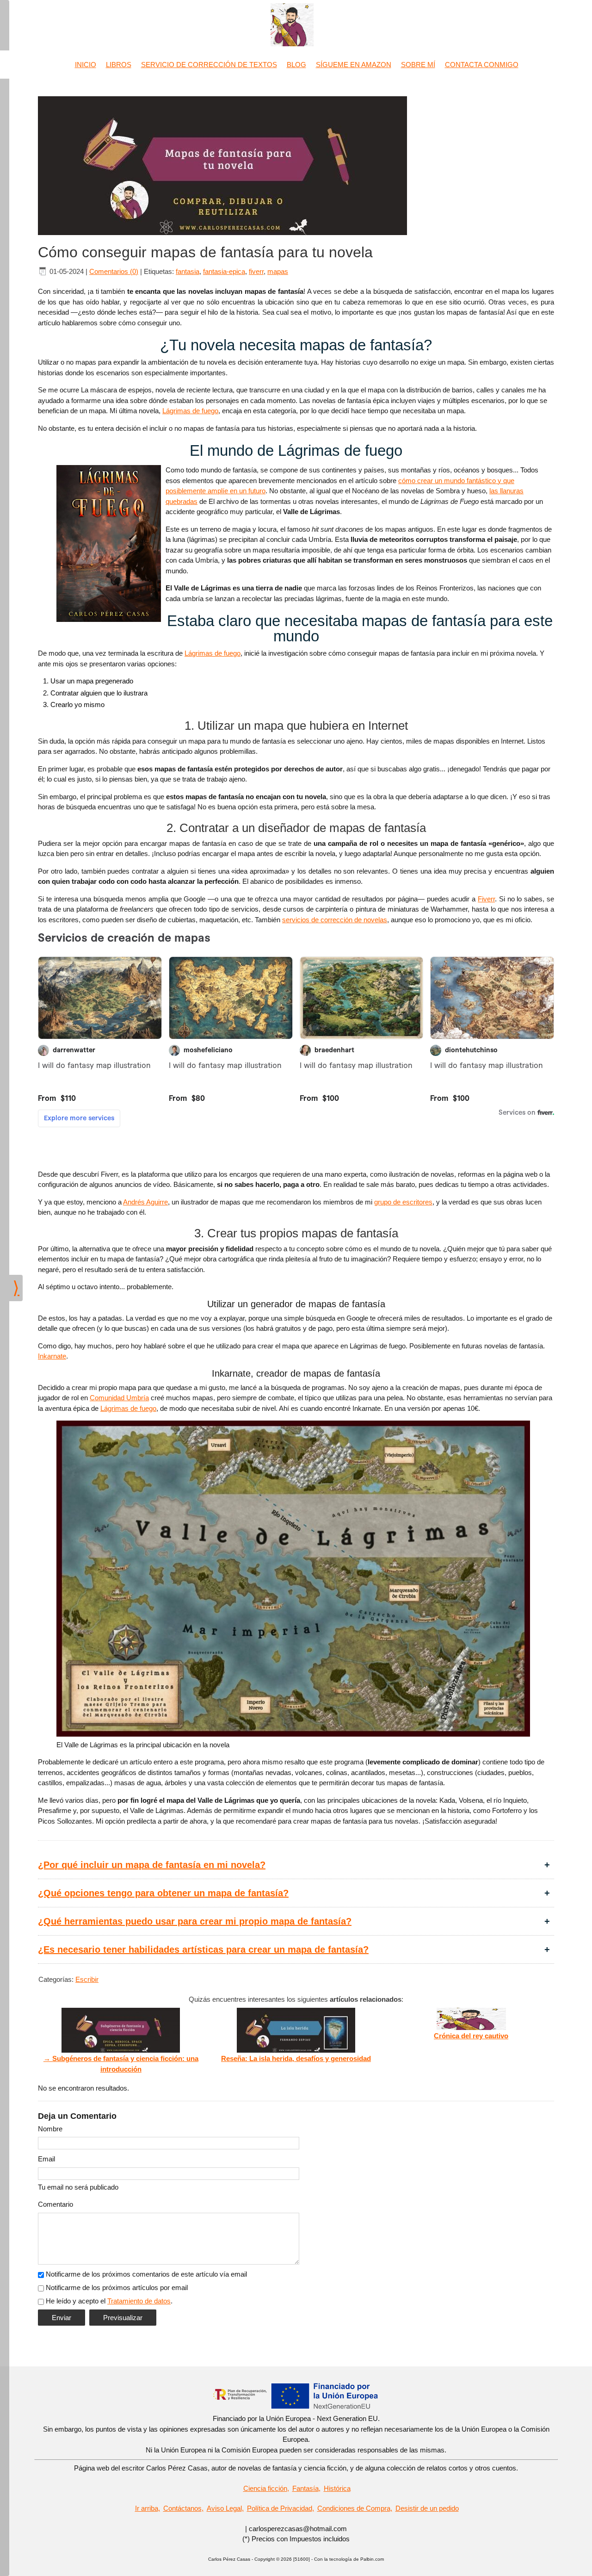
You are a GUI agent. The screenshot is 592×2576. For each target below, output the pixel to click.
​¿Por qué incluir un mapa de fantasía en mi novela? (152, 1865)
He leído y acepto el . (109, 2301)
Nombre (50, 2129)
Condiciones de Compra (354, 2508)
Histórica (337, 2488)
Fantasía (305, 2488)
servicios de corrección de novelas (335, 920)
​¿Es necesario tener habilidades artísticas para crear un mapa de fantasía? (203, 1949)
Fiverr (486, 899)
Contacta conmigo (482, 65)
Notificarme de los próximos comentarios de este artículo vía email (146, 2274)
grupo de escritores (403, 1202)
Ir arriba (147, 2508)
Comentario (55, 2204)
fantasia (188, 271)
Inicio (86, 65)
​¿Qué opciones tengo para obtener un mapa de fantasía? (163, 1893)
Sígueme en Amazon (354, 65)
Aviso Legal (224, 2508)
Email (46, 2159)
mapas (278, 271)
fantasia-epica (224, 271)
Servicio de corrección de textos (209, 65)
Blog (296, 65)
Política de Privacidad (280, 2508)
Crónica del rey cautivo (471, 2036)
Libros (119, 65)
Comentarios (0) (114, 271)
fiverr (256, 271)
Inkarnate (52, 1356)
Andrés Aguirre (145, 1202)
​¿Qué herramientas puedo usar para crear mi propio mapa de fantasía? (195, 1921)
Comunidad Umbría (119, 1398)
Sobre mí (418, 65)
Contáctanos (182, 2508)
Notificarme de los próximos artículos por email (117, 2287)
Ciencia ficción (265, 2488)
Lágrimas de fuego (190, 411)
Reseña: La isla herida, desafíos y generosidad (296, 2058)
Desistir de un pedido (427, 2508)
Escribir (87, 1979)
